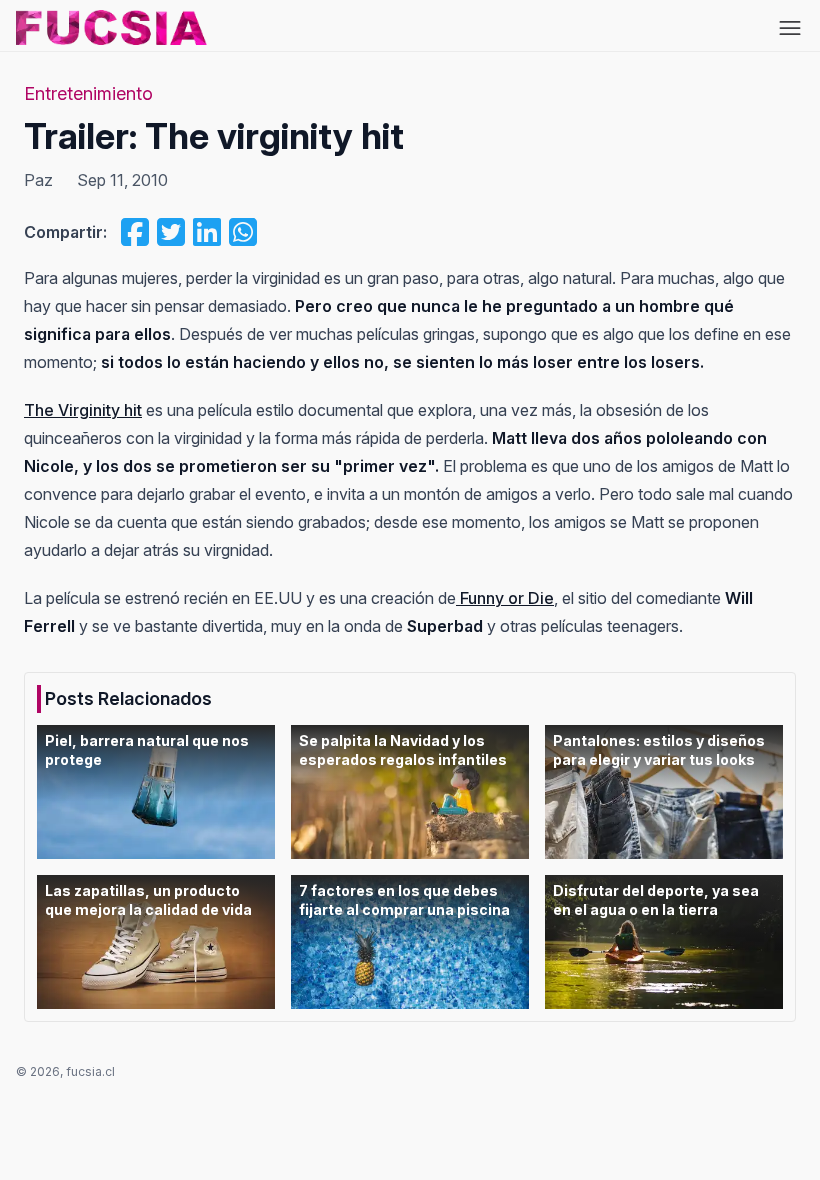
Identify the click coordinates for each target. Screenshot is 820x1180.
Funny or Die (505, 598)
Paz (38, 180)
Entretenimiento (88, 93)
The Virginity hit (83, 410)
